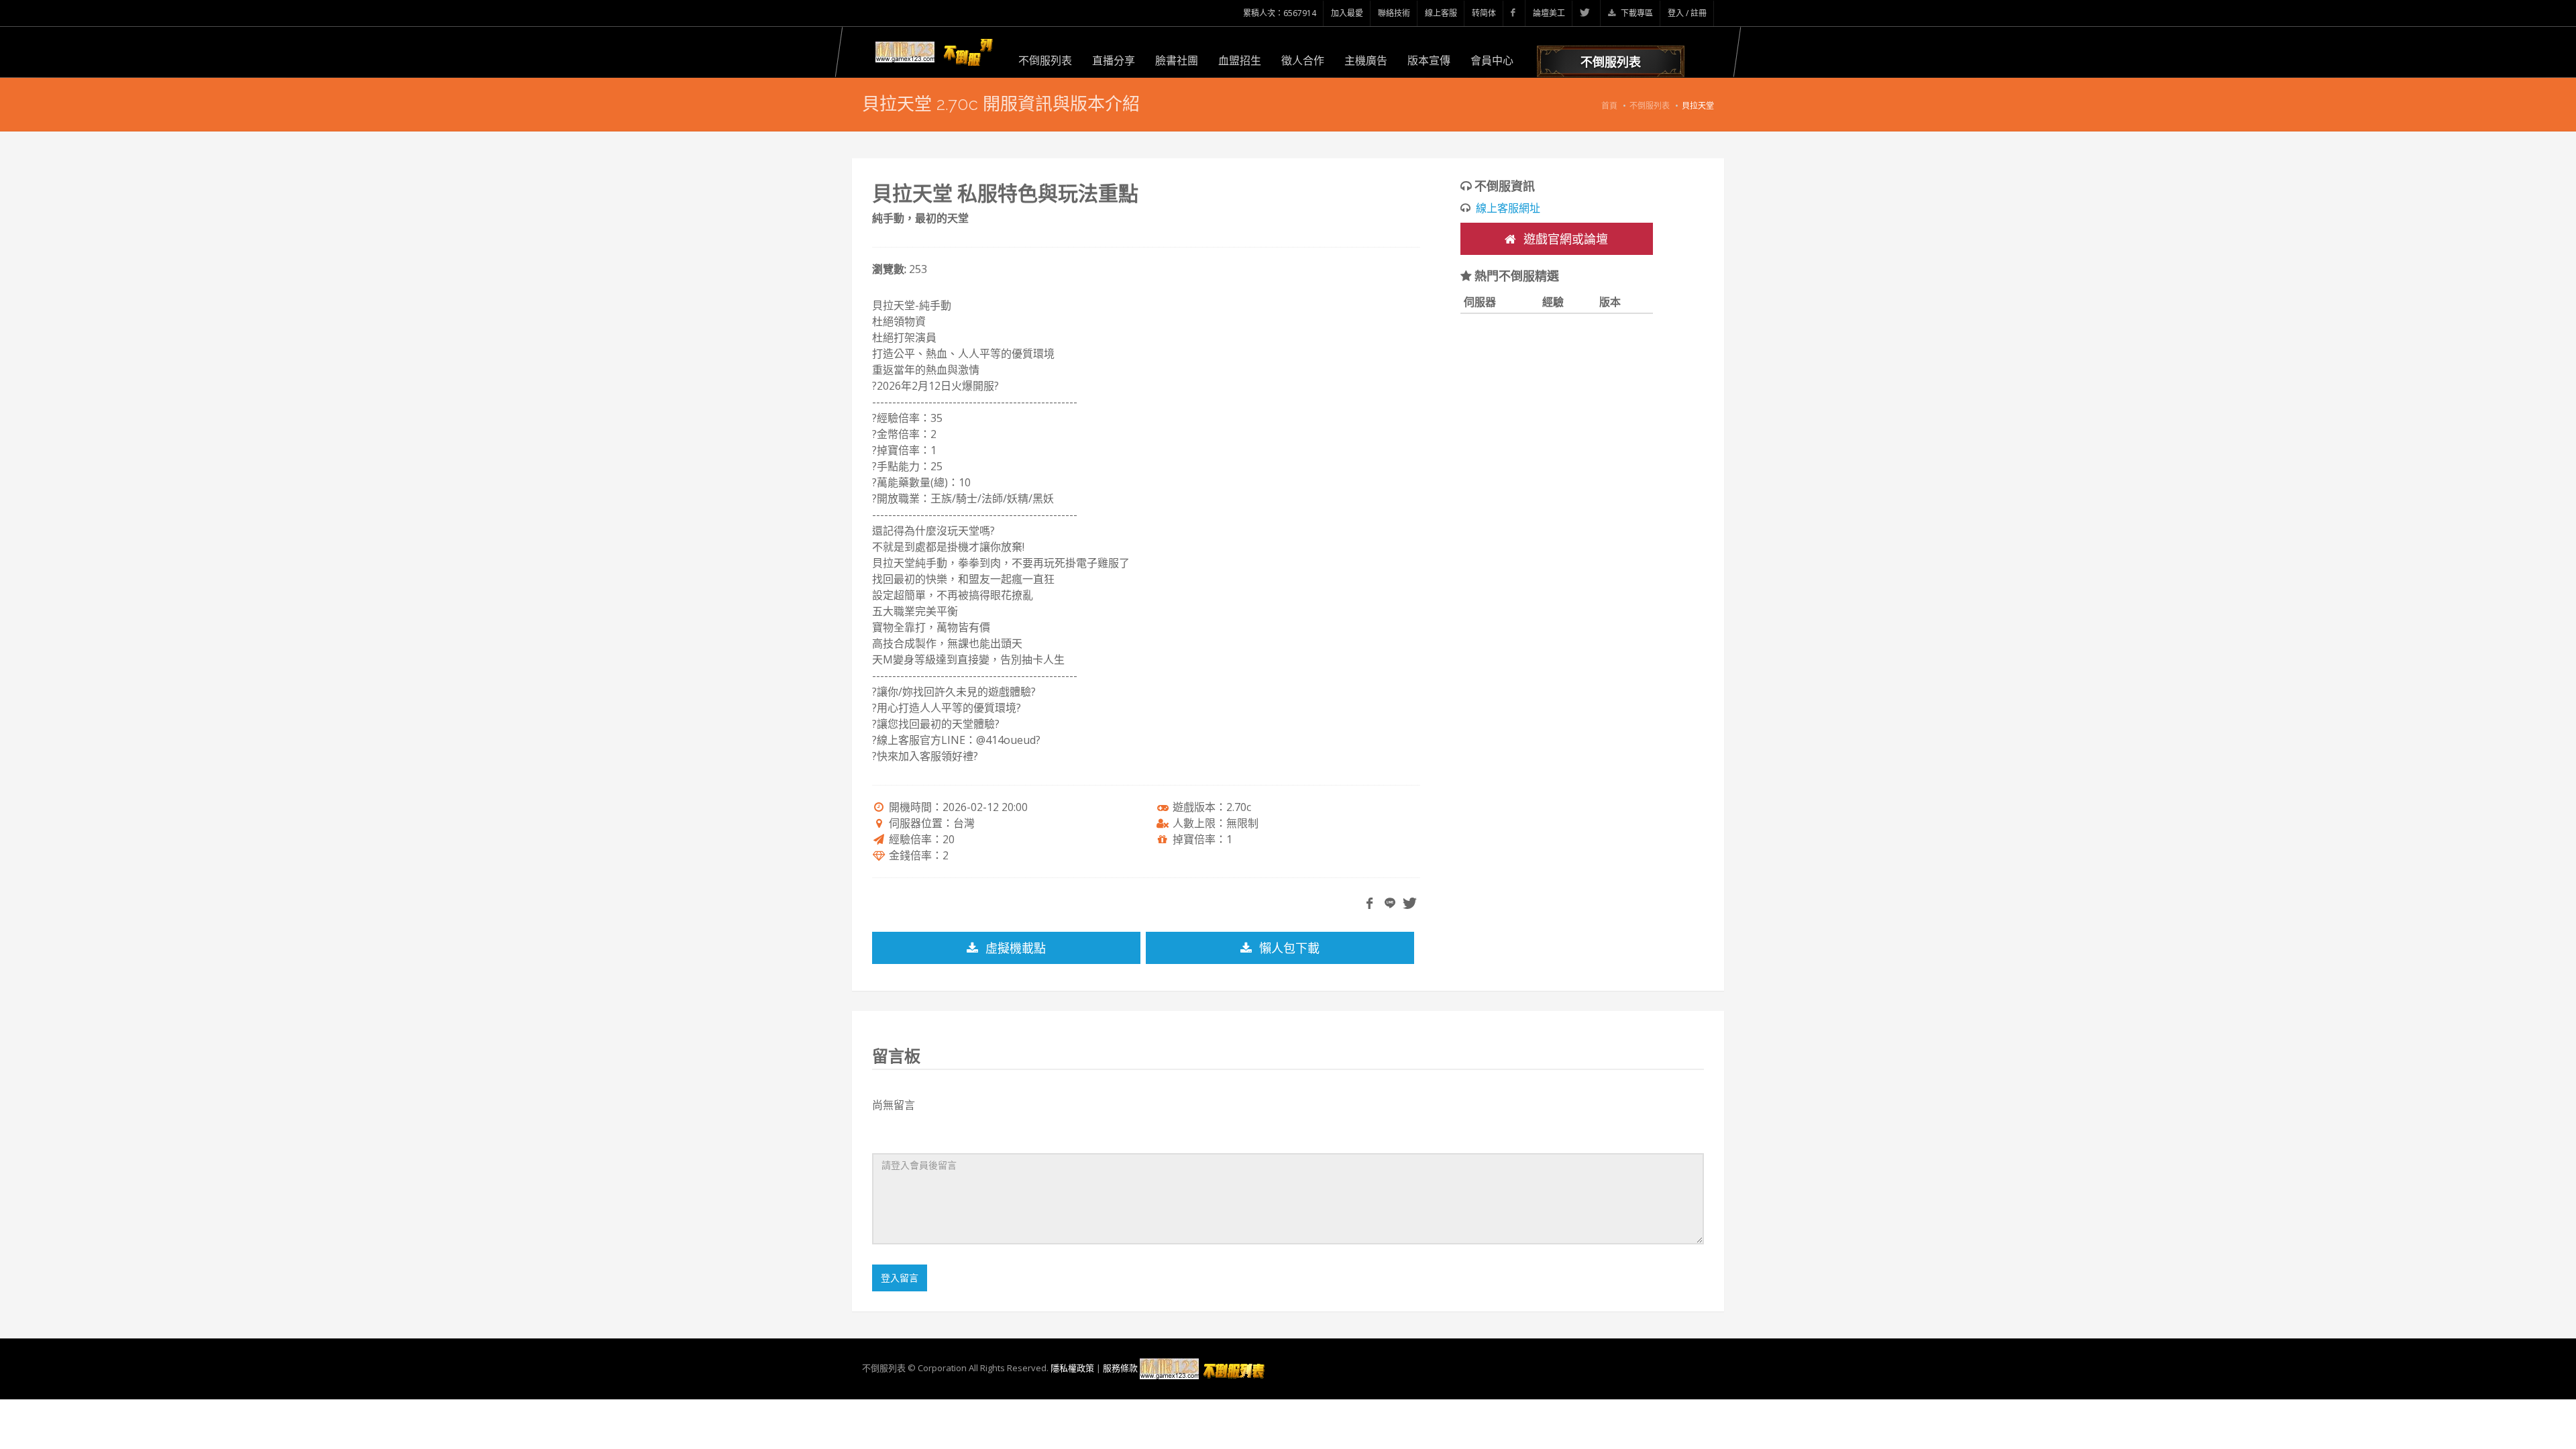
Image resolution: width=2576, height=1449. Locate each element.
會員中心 (1492, 60)
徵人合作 (1303, 60)
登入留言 (900, 1278)
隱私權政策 (1072, 1368)
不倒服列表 (1045, 60)
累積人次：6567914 (1280, 13)
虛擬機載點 (1014, 948)
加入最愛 (1347, 13)
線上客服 (1441, 13)
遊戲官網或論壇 (1564, 239)
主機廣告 (1366, 60)
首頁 (1609, 106)
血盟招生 (1240, 60)
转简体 (1484, 13)
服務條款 (1120, 1368)
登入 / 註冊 (1687, 13)
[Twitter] (1587, 13)
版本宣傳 (1429, 60)
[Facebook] (1514, 13)
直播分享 (1114, 60)
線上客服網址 (1508, 208)
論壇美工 (1549, 13)
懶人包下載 (1288, 948)
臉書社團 (1177, 60)
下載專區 (1636, 13)
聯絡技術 (1394, 13)
